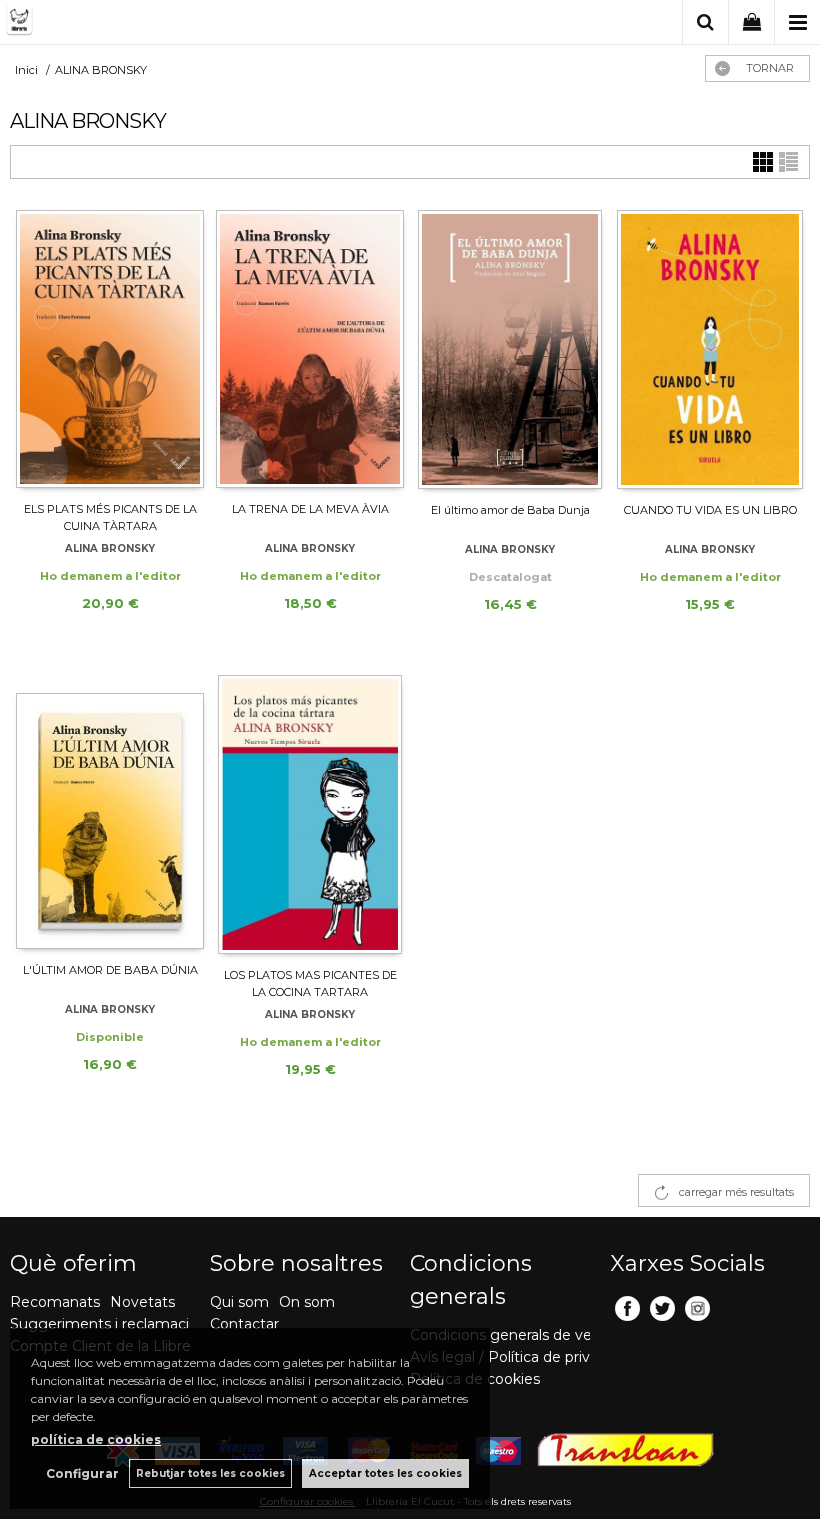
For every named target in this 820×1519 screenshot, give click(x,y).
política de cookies (96, 1439)
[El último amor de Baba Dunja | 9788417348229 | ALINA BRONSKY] (510, 349)
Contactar (244, 1324)
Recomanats (55, 1302)
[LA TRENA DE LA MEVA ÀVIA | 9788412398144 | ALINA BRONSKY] (310, 349)
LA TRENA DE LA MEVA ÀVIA (310, 509)
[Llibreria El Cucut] (105, 23)
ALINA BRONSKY (110, 548)
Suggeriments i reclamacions (112, 1324)
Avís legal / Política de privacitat (519, 1357)
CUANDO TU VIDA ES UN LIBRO (710, 510)
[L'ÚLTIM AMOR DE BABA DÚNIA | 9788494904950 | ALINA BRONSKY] (110, 812)
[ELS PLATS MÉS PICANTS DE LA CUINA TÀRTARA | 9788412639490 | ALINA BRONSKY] (110, 349)
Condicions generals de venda (514, 1335)
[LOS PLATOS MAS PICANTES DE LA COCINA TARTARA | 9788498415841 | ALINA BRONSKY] (310, 814)
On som (307, 1302)
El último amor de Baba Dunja (510, 510)
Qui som (239, 1302)
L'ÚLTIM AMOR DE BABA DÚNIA (110, 970)
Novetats (142, 1302)
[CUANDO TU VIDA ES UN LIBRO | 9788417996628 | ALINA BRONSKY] (710, 349)
